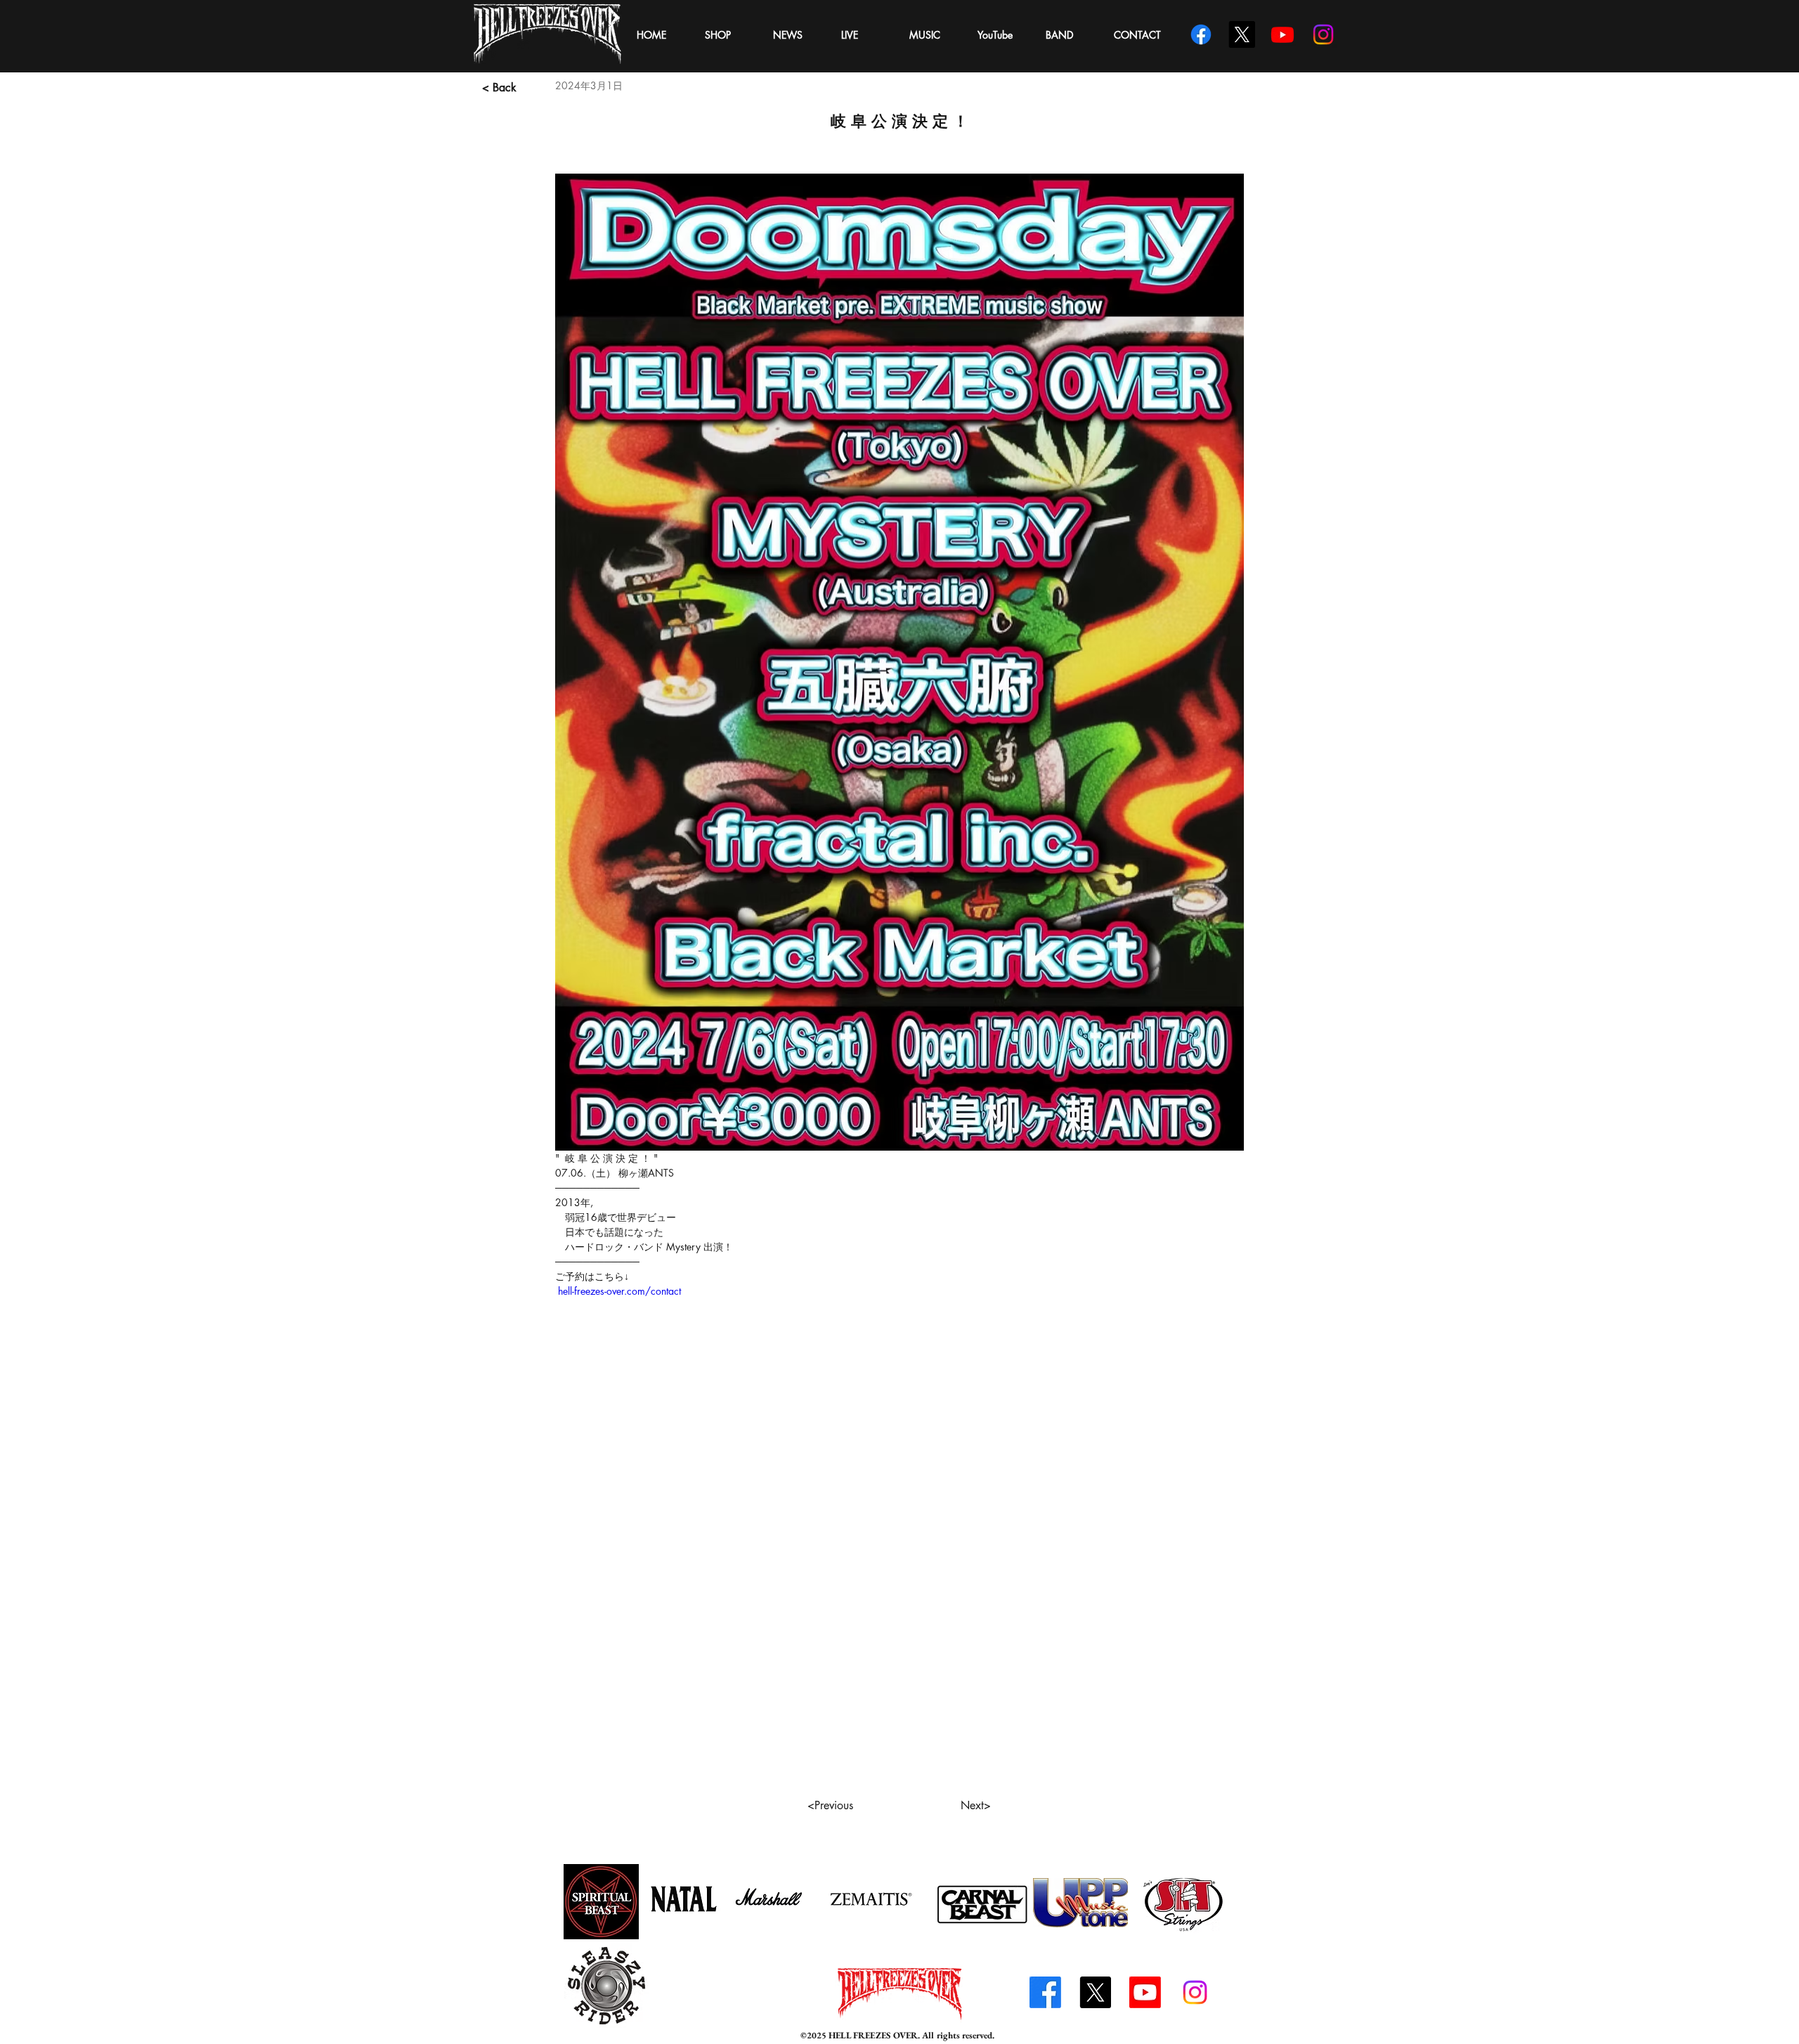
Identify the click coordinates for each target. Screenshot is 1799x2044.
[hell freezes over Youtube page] (1282, 34)
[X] (1242, 34)
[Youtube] (1145, 1992)
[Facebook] (1045, 1992)
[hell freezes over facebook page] (1201, 34)
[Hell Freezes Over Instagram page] (1323, 34)
